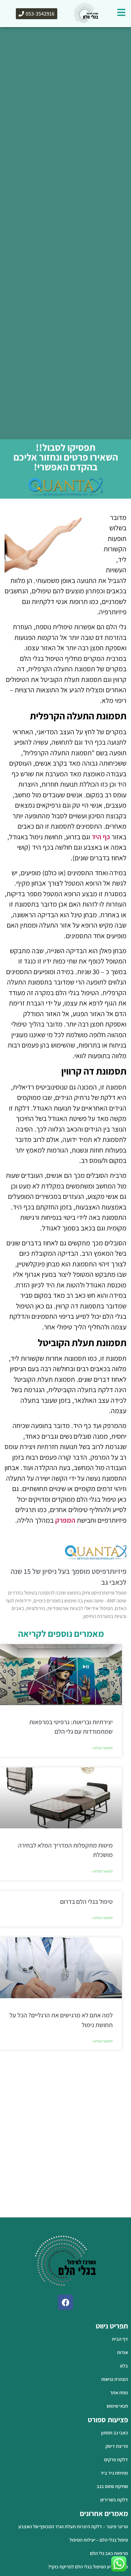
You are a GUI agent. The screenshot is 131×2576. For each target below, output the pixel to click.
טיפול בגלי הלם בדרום (86, 1902)
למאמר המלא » (102, 1748)
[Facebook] (65, 2302)
